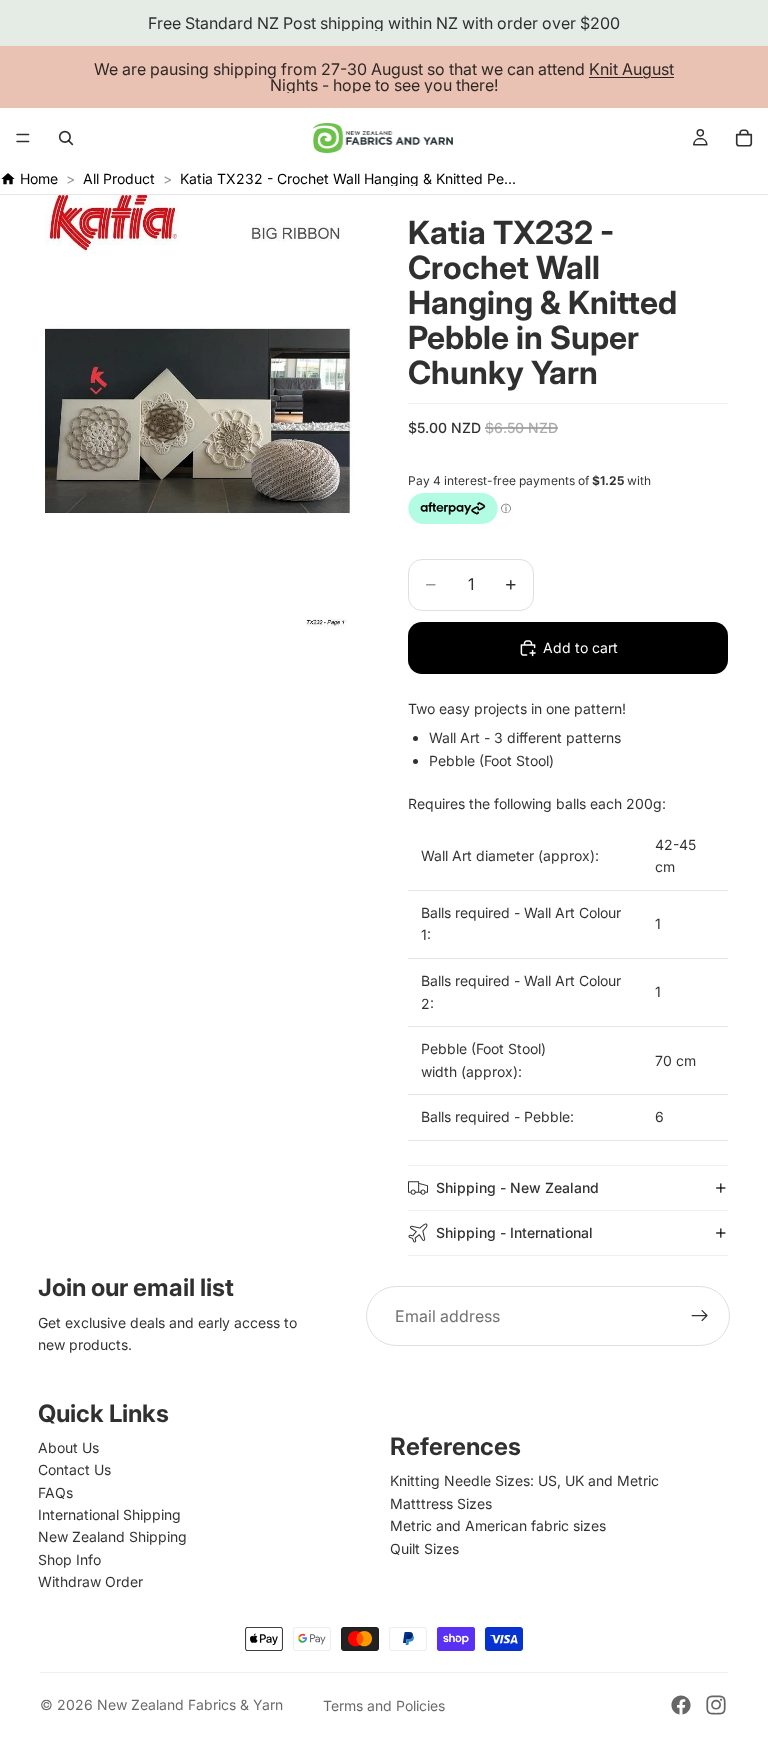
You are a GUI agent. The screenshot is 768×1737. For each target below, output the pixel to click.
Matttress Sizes (441, 1503)
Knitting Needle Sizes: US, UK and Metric (524, 1480)
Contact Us (74, 1469)
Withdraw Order (90, 1581)
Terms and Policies (384, 1705)
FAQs (55, 1492)
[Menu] (23, 138)
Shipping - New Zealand (517, 1187)
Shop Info (69, 1559)
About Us (68, 1447)
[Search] (66, 138)
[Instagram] (716, 1705)
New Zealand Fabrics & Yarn (190, 1704)
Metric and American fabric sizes (498, 1525)
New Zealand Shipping (112, 1536)
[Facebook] (681, 1705)
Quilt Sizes (424, 1548)
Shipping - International (514, 1232)
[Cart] (744, 138)
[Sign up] (700, 1316)
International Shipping (109, 1514)
